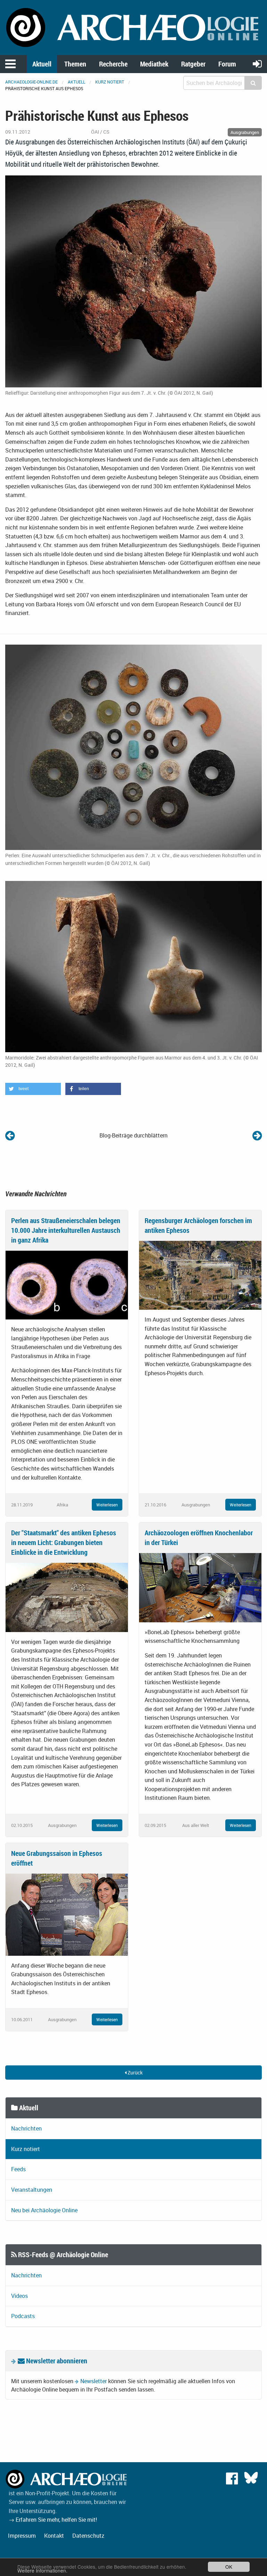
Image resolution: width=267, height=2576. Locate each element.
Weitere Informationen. (42, 2570)
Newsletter (94, 2381)
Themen (75, 64)
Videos (19, 2296)
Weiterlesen (107, 1505)
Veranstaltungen (32, 2190)
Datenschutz (88, 2536)
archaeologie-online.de (31, 82)
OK (229, 2567)
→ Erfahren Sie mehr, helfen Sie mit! (53, 2520)
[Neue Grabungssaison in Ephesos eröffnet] (67, 1914)
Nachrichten (26, 2128)
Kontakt (54, 2536)
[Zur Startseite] (133, 27)
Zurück (135, 2073)
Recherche (113, 64)
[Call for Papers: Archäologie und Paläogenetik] (257, 1135)
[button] (33, 1089)
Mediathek (154, 64)
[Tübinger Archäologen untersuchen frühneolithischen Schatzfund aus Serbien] (10, 1135)
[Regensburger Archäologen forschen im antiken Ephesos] (200, 1275)
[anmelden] (257, 64)
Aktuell (42, 64)
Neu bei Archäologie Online (44, 2210)
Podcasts (23, 2316)
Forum (227, 64)
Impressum (22, 2536)
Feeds (18, 2169)
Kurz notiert (110, 82)
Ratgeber (193, 64)
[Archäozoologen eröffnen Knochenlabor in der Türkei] (200, 1587)
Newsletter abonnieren (56, 2361)
